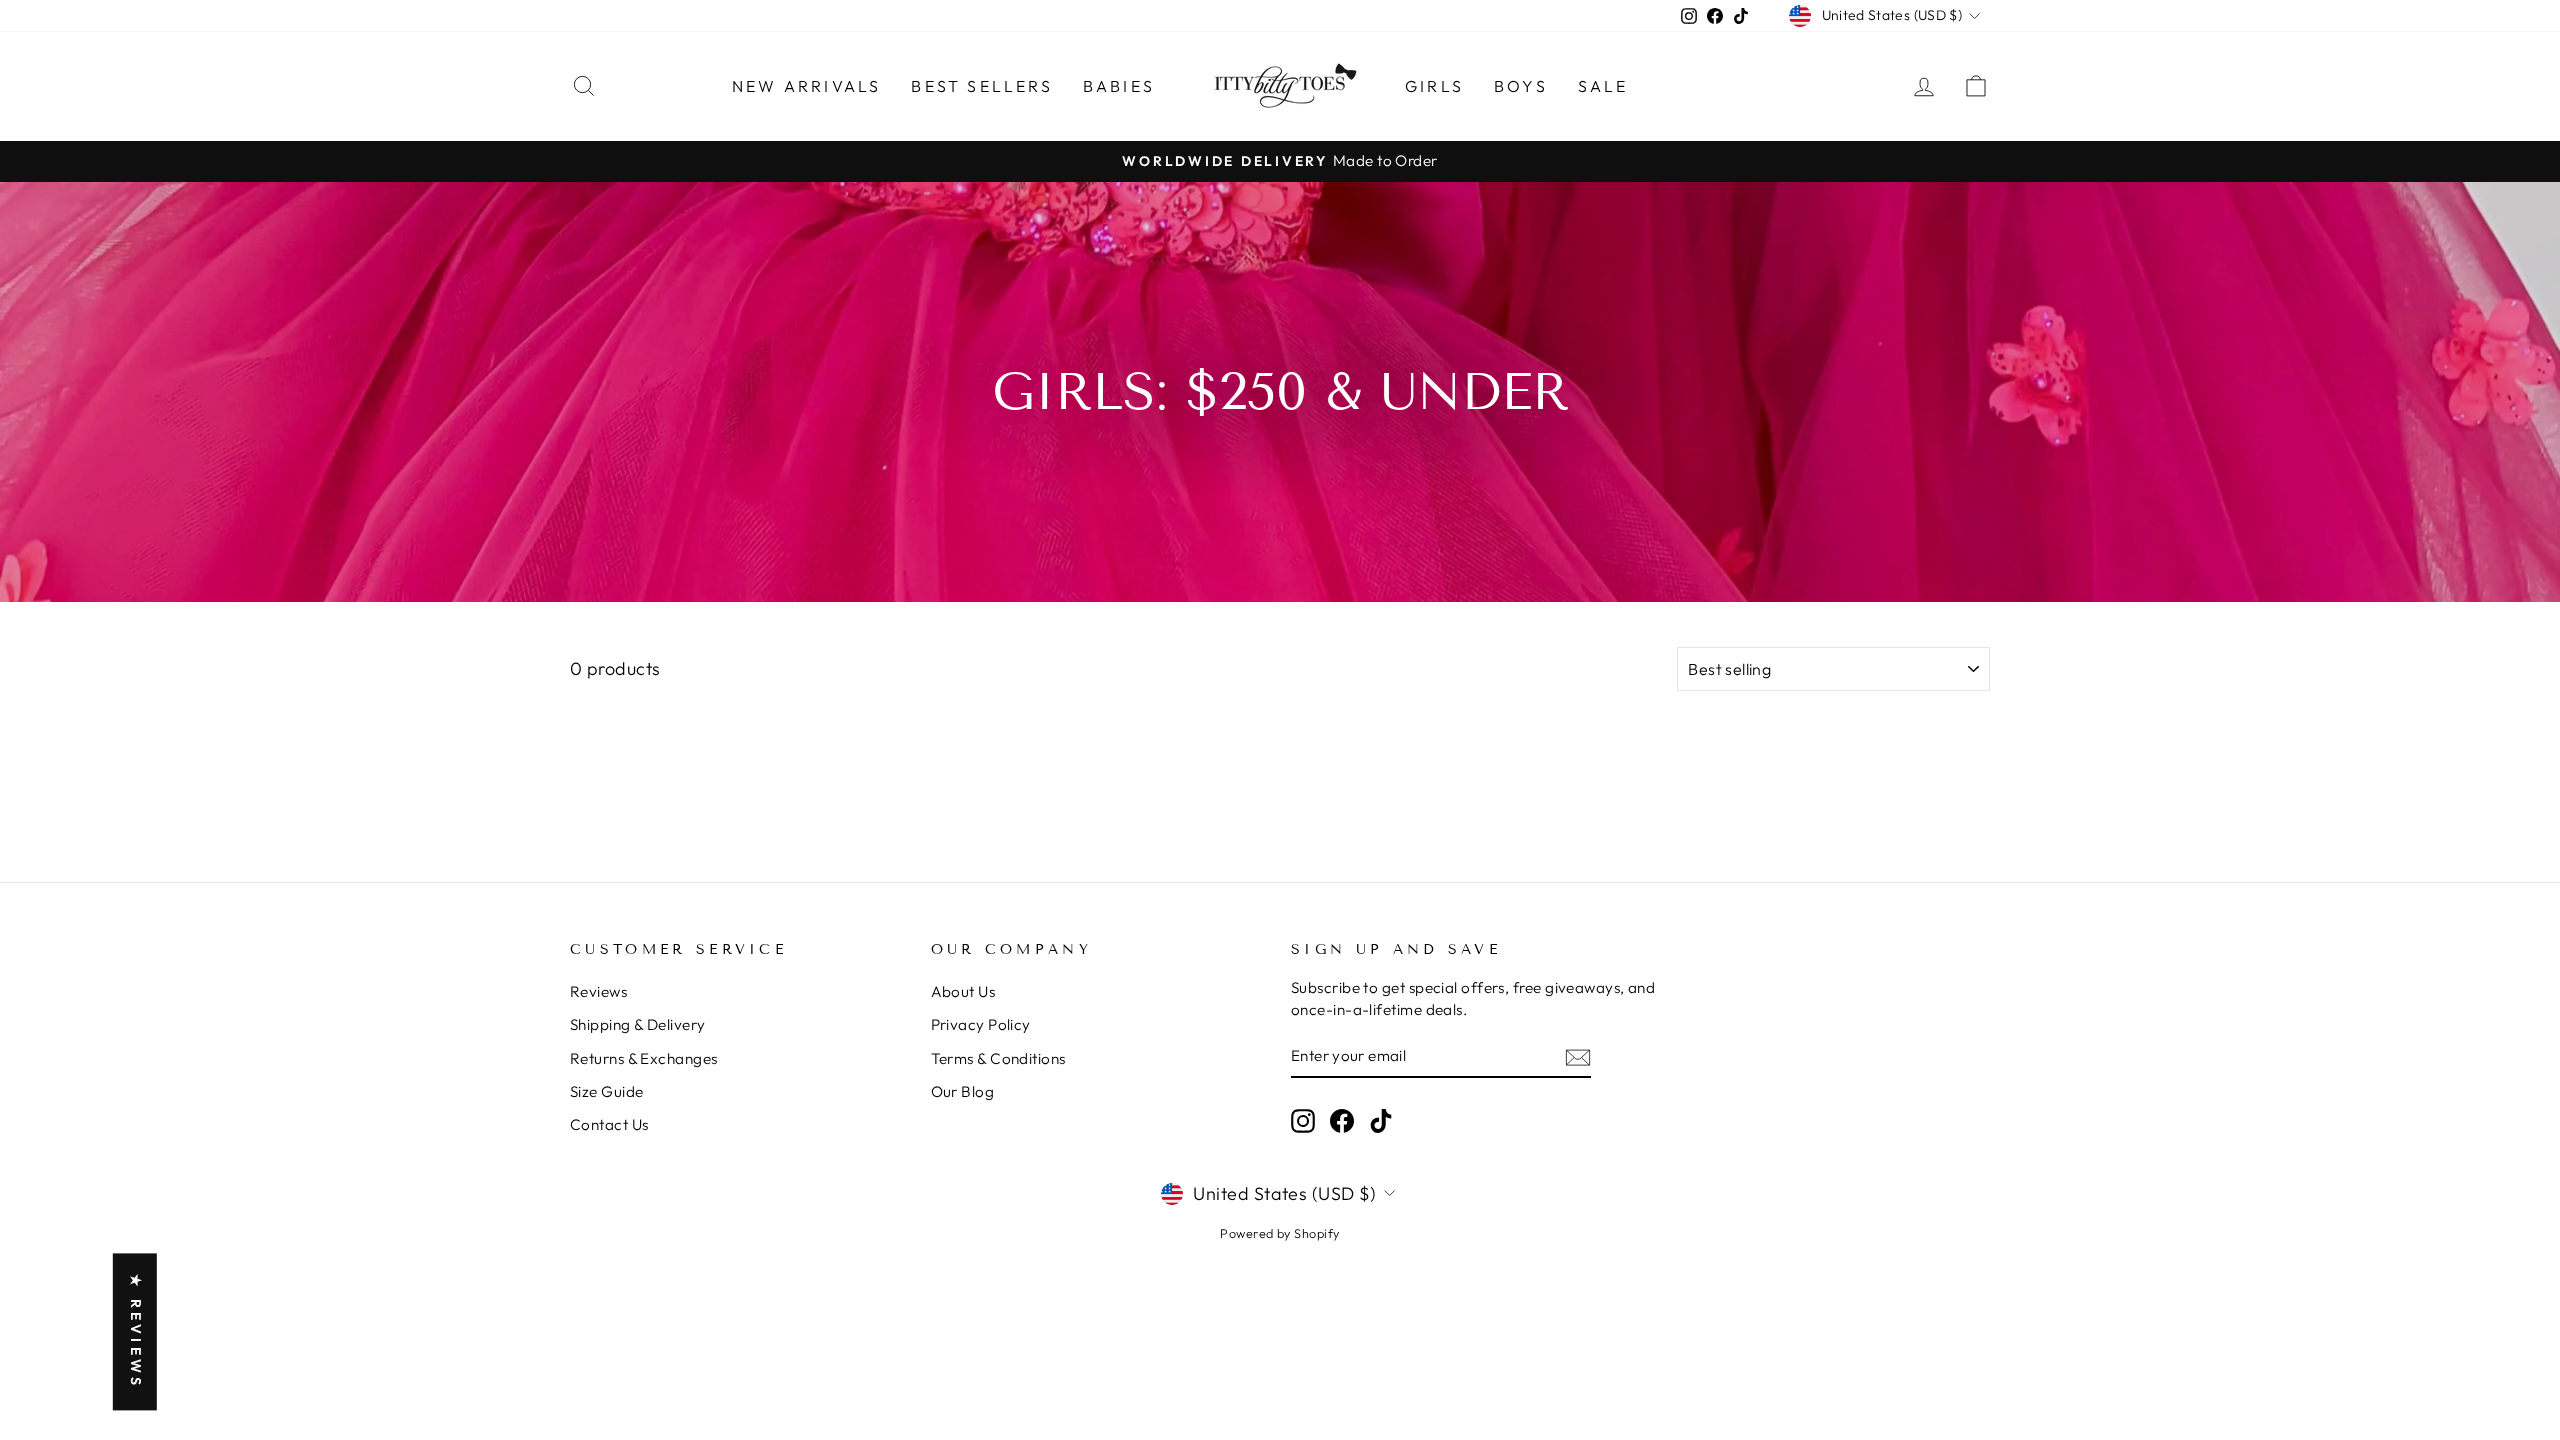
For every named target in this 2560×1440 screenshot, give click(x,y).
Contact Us (609, 1124)
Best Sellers (981, 86)
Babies (1119, 86)
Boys (1521, 86)
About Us (963, 991)
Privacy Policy (981, 1024)
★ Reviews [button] (136, 1331)
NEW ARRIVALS (806, 86)
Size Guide (607, 1091)
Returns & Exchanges (644, 1058)
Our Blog (963, 1091)
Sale (1603, 86)
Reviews (598, 991)
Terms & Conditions (998, 1058)
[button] (400, 1253)
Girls (1434, 86)
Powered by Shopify (1279, 1233)
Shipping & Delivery (638, 1024)
